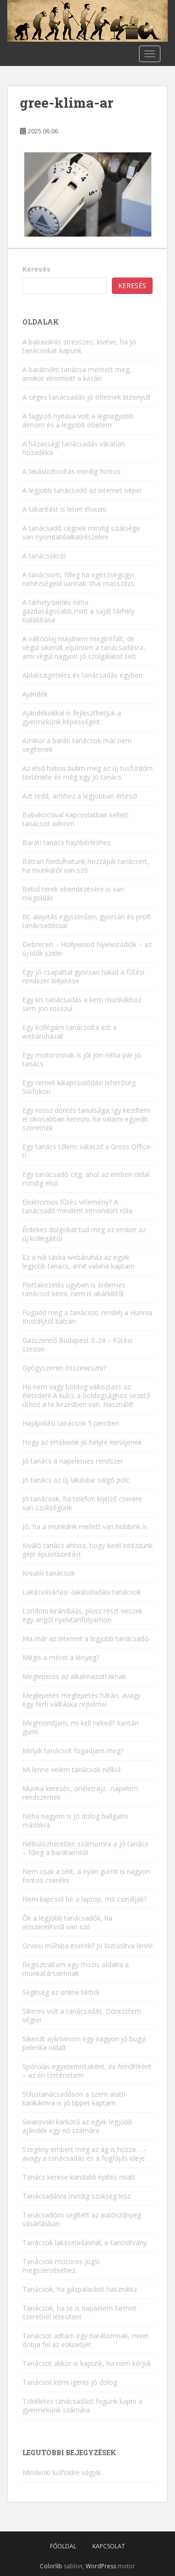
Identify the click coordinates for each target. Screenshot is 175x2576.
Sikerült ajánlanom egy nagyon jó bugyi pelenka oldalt (84, 2043)
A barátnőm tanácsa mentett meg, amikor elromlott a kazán (77, 374)
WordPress (101, 2566)
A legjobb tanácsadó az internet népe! (82, 490)
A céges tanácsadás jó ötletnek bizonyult (87, 397)
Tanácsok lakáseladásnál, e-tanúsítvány (85, 2242)
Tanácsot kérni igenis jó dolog (70, 2382)
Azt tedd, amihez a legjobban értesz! (80, 796)
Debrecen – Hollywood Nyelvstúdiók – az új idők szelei (87, 949)
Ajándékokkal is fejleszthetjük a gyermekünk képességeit (72, 717)
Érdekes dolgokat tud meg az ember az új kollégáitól (84, 1234)
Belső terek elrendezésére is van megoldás (73, 893)
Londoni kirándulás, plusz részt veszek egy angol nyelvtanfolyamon (82, 1615)
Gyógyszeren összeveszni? (64, 1368)
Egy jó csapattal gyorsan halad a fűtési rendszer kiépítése (83, 976)
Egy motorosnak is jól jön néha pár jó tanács (82, 1059)
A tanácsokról (44, 556)
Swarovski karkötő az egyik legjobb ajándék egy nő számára (77, 2126)
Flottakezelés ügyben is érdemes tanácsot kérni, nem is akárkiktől (74, 1289)
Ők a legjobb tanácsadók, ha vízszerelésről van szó (67, 1922)
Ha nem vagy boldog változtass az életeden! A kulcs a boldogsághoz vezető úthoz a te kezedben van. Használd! (86, 1395)
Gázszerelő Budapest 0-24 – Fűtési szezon (77, 1345)
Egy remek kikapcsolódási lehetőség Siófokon (79, 1087)
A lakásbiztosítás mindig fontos (71, 471)
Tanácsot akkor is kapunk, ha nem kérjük (87, 2363)
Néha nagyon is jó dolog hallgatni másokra (75, 1820)
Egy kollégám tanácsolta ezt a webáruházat (70, 1032)
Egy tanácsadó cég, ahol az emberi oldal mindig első (86, 1179)
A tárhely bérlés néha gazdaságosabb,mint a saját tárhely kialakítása (79, 611)
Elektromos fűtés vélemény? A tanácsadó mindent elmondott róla (77, 1206)
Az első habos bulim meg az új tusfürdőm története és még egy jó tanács (87, 773)
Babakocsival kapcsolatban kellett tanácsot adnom (75, 819)
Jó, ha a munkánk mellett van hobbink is (85, 1526)
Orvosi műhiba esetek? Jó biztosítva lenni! (87, 1946)
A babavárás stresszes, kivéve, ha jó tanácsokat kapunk (79, 346)
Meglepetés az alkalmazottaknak (74, 1676)
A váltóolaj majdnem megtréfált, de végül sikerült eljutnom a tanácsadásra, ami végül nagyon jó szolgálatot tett (84, 647)
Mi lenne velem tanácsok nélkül (71, 1769)
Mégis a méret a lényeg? (61, 1657)
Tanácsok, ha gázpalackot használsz (80, 2289)
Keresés (36, 269)
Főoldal (63, 2546)
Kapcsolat (109, 2546)
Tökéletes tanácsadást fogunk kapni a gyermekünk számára (82, 2405)
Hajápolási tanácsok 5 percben (71, 1423)
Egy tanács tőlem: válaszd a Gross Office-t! (87, 1151)
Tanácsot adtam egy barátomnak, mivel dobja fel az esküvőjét (85, 2340)
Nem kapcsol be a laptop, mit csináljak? (85, 1899)
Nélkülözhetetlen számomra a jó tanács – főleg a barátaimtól (85, 1848)
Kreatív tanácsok (49, 1573)
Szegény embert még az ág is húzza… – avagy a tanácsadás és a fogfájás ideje (85, 2154)
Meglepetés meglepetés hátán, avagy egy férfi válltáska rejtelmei (81, 1700)
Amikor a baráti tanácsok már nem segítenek (77, 745)
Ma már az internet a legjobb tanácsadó (86, 1639)
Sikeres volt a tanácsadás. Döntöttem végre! (82, 2015)
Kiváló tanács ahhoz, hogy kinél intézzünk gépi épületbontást (87, 1550)
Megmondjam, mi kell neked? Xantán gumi (80, 1727)
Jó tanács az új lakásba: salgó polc (76, 1480)
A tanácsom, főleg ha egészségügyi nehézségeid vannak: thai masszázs (78, 579)
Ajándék (35, 694)
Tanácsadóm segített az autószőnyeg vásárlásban (82, 2219)
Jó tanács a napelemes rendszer (73, 1461)
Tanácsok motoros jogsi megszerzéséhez (61, 2266)
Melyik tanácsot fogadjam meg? (73, 1751)
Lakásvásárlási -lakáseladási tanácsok (82, 1592)
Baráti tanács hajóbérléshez (66, 842)
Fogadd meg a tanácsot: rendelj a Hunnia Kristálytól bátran (87, 1317)
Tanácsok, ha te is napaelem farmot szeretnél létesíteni (79, 2312)
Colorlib (51, 2566)
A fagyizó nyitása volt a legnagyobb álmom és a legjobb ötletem (78, 420)
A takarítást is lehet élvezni (64, 509)
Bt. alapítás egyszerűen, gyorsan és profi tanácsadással (87, 921)
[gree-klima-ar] (87, 194)
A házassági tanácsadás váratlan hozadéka (74, 448)
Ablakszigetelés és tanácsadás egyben (82, 675)
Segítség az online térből (61, 1992)
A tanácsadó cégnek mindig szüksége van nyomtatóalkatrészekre (81, 532)
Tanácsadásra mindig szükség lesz (77, 2196)
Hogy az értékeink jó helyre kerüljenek (82, 1442)
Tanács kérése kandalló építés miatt (79, 2177)
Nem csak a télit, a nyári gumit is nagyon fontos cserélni (86, 1876)
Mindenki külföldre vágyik (62, 2472)
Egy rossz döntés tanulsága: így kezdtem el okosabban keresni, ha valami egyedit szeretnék (86, 1119)
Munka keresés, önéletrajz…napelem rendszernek (80, 1793)
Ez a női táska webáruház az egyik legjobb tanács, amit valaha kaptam (79, 1262)
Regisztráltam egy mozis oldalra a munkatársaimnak (76, 1969)
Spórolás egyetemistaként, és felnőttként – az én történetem (87, 2071)
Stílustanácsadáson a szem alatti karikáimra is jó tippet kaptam (74, 2098)
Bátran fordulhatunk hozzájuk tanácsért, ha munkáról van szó (86, 866)
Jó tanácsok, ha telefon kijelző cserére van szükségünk (82, 1503)
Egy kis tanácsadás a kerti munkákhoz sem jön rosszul (82, 1004)
